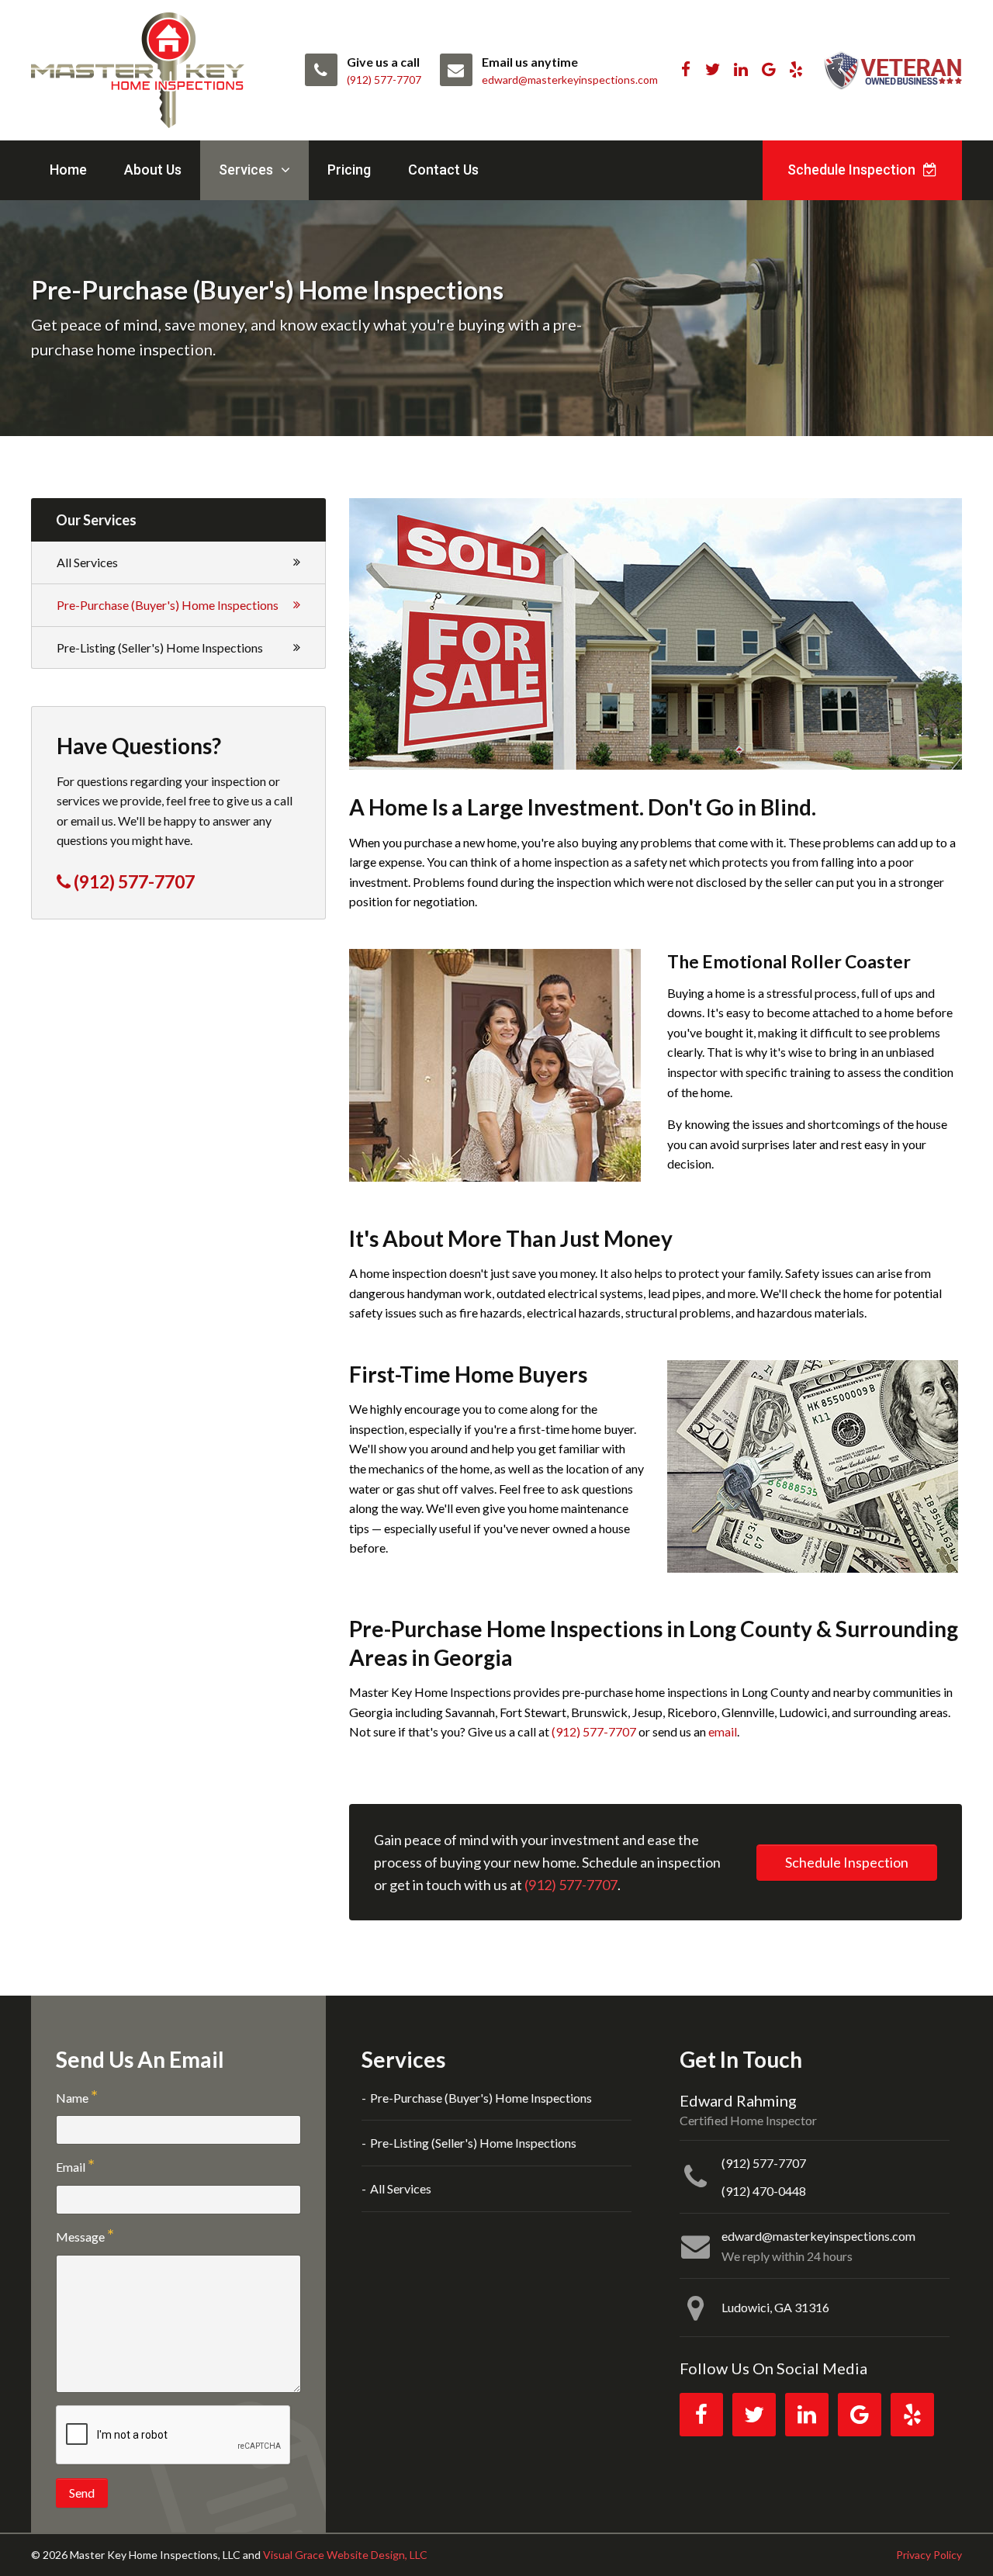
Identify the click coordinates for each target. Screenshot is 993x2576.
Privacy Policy (929, 2555)
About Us (153, 170)
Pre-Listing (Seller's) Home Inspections (160, 647)
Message (80, 2237)
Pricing (349, 170)
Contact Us (443, 170)
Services (247, 170)
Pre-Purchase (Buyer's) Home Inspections (168, 605)
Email (71, 2167)
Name (72, 2098)
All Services (87, 562)
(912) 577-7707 (594, 1731)
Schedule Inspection (853, 170)
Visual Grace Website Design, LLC (345, 2555)
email (723, 1731)
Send (82, 2493)
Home (68, 170)
